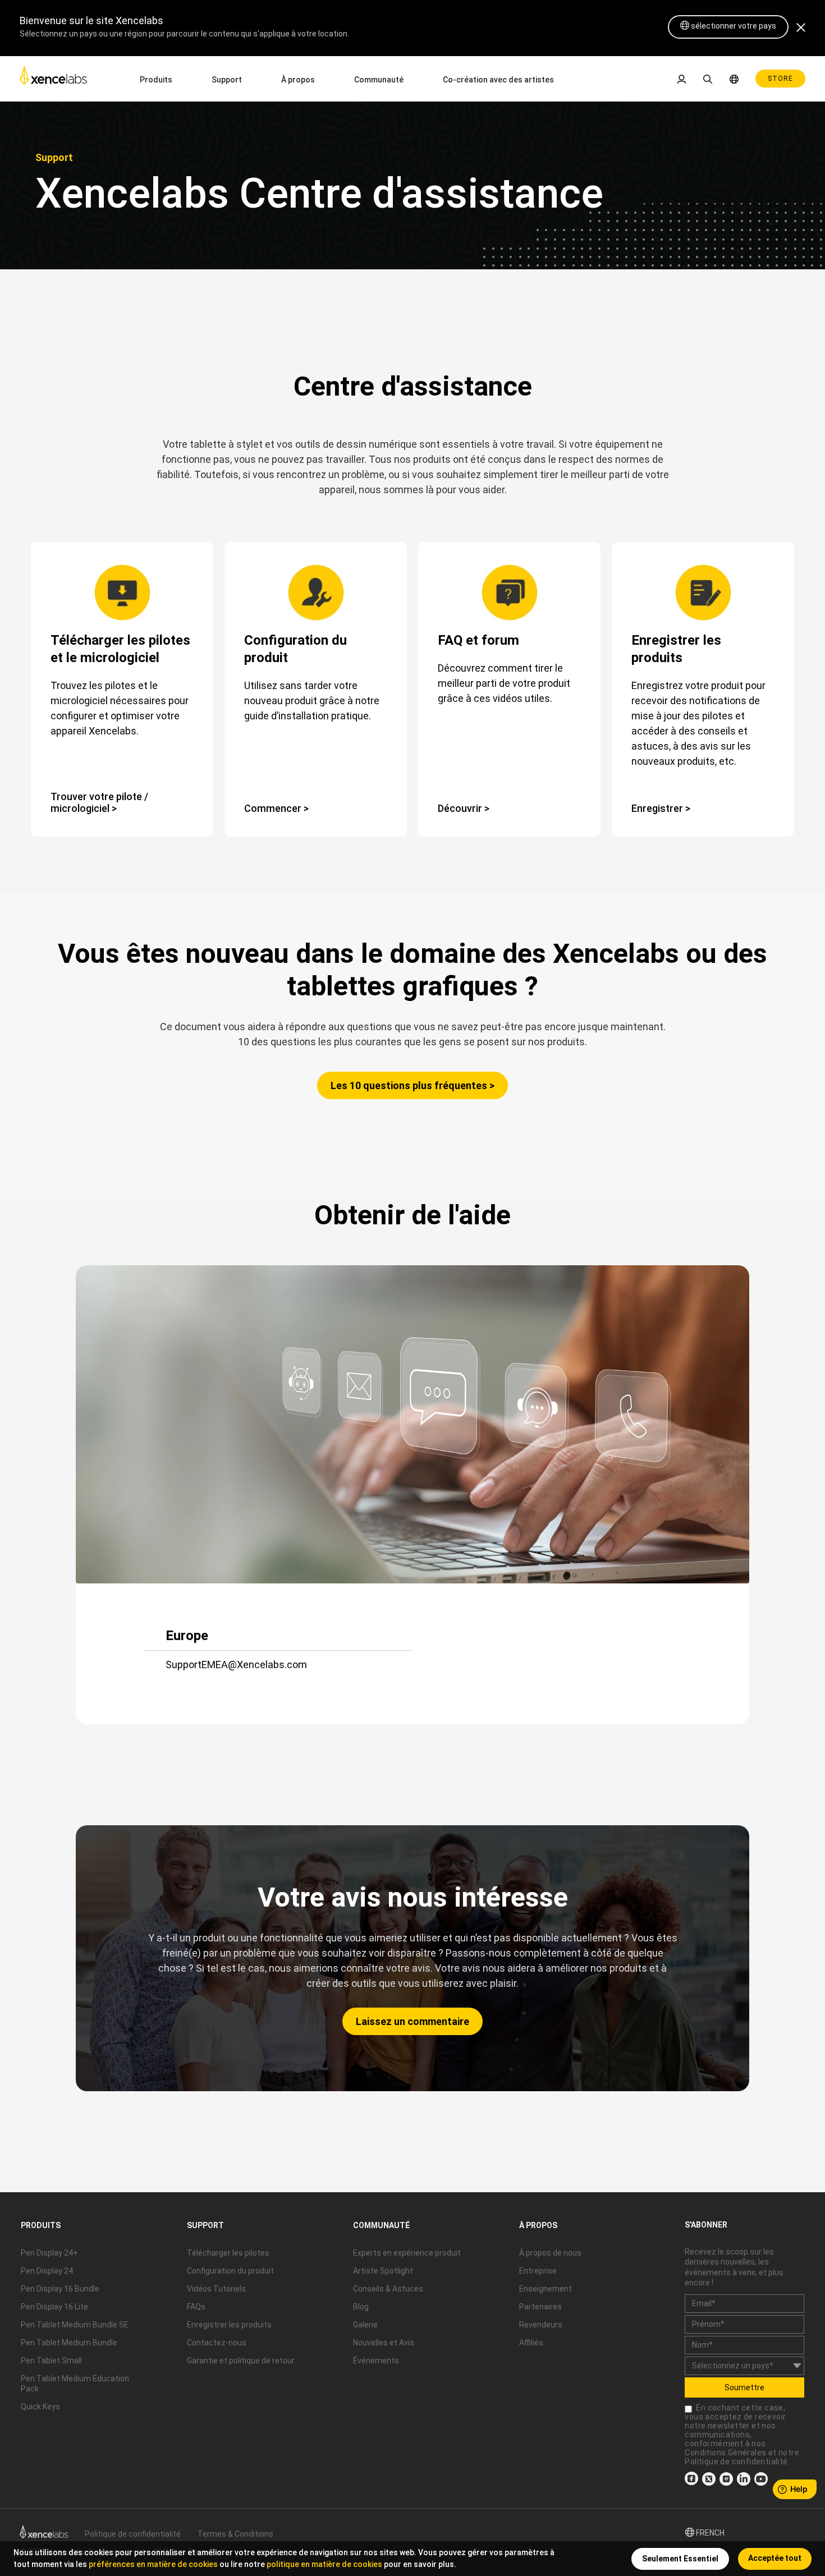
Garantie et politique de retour (241, 2361)
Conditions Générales (725, 2453)
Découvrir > (464, 808)
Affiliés (531, 2343)
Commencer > (276, 808)
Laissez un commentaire (412, 2021)
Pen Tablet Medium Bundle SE (75, 2325)
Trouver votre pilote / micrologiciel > (99, 802)
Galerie (365, 2325)
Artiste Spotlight (383, 2271)
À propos (298, 80)
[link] (53, 78)
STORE (780, 79)
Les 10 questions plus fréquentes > (412, 1085)
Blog (361, 2307)
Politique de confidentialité (736, 2462)
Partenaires (540, 2307)
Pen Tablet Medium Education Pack (75, 2384)
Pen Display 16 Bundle (60, 2289)
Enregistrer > (661, 808)
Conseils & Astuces (388, 2289)
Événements (376, 2361)
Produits (156, 80)
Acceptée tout (775, 2558)
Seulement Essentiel (680, 2559)
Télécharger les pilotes (228, 2253)
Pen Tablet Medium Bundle (69, 2343)
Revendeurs (541, 2325)
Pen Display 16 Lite (54, 2307)
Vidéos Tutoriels (216, 2289)
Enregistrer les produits (229, 2325)
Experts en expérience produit (407, 2253)
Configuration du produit (230, 2271)
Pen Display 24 (47, 2271)
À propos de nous (550, 2253)
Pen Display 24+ (49, 2253)
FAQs (196, 2307)
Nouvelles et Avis (384, 2343)
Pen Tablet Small (51, 2361)
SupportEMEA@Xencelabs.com (236, 1664)
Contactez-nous (217, 2343)
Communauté (379, 80)
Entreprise (538, 2271)
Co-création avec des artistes (498, 80)
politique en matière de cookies (324, 2564)
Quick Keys (40, 2407)
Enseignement (546, 2289)
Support (227, 80)
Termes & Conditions (235, 2534)
